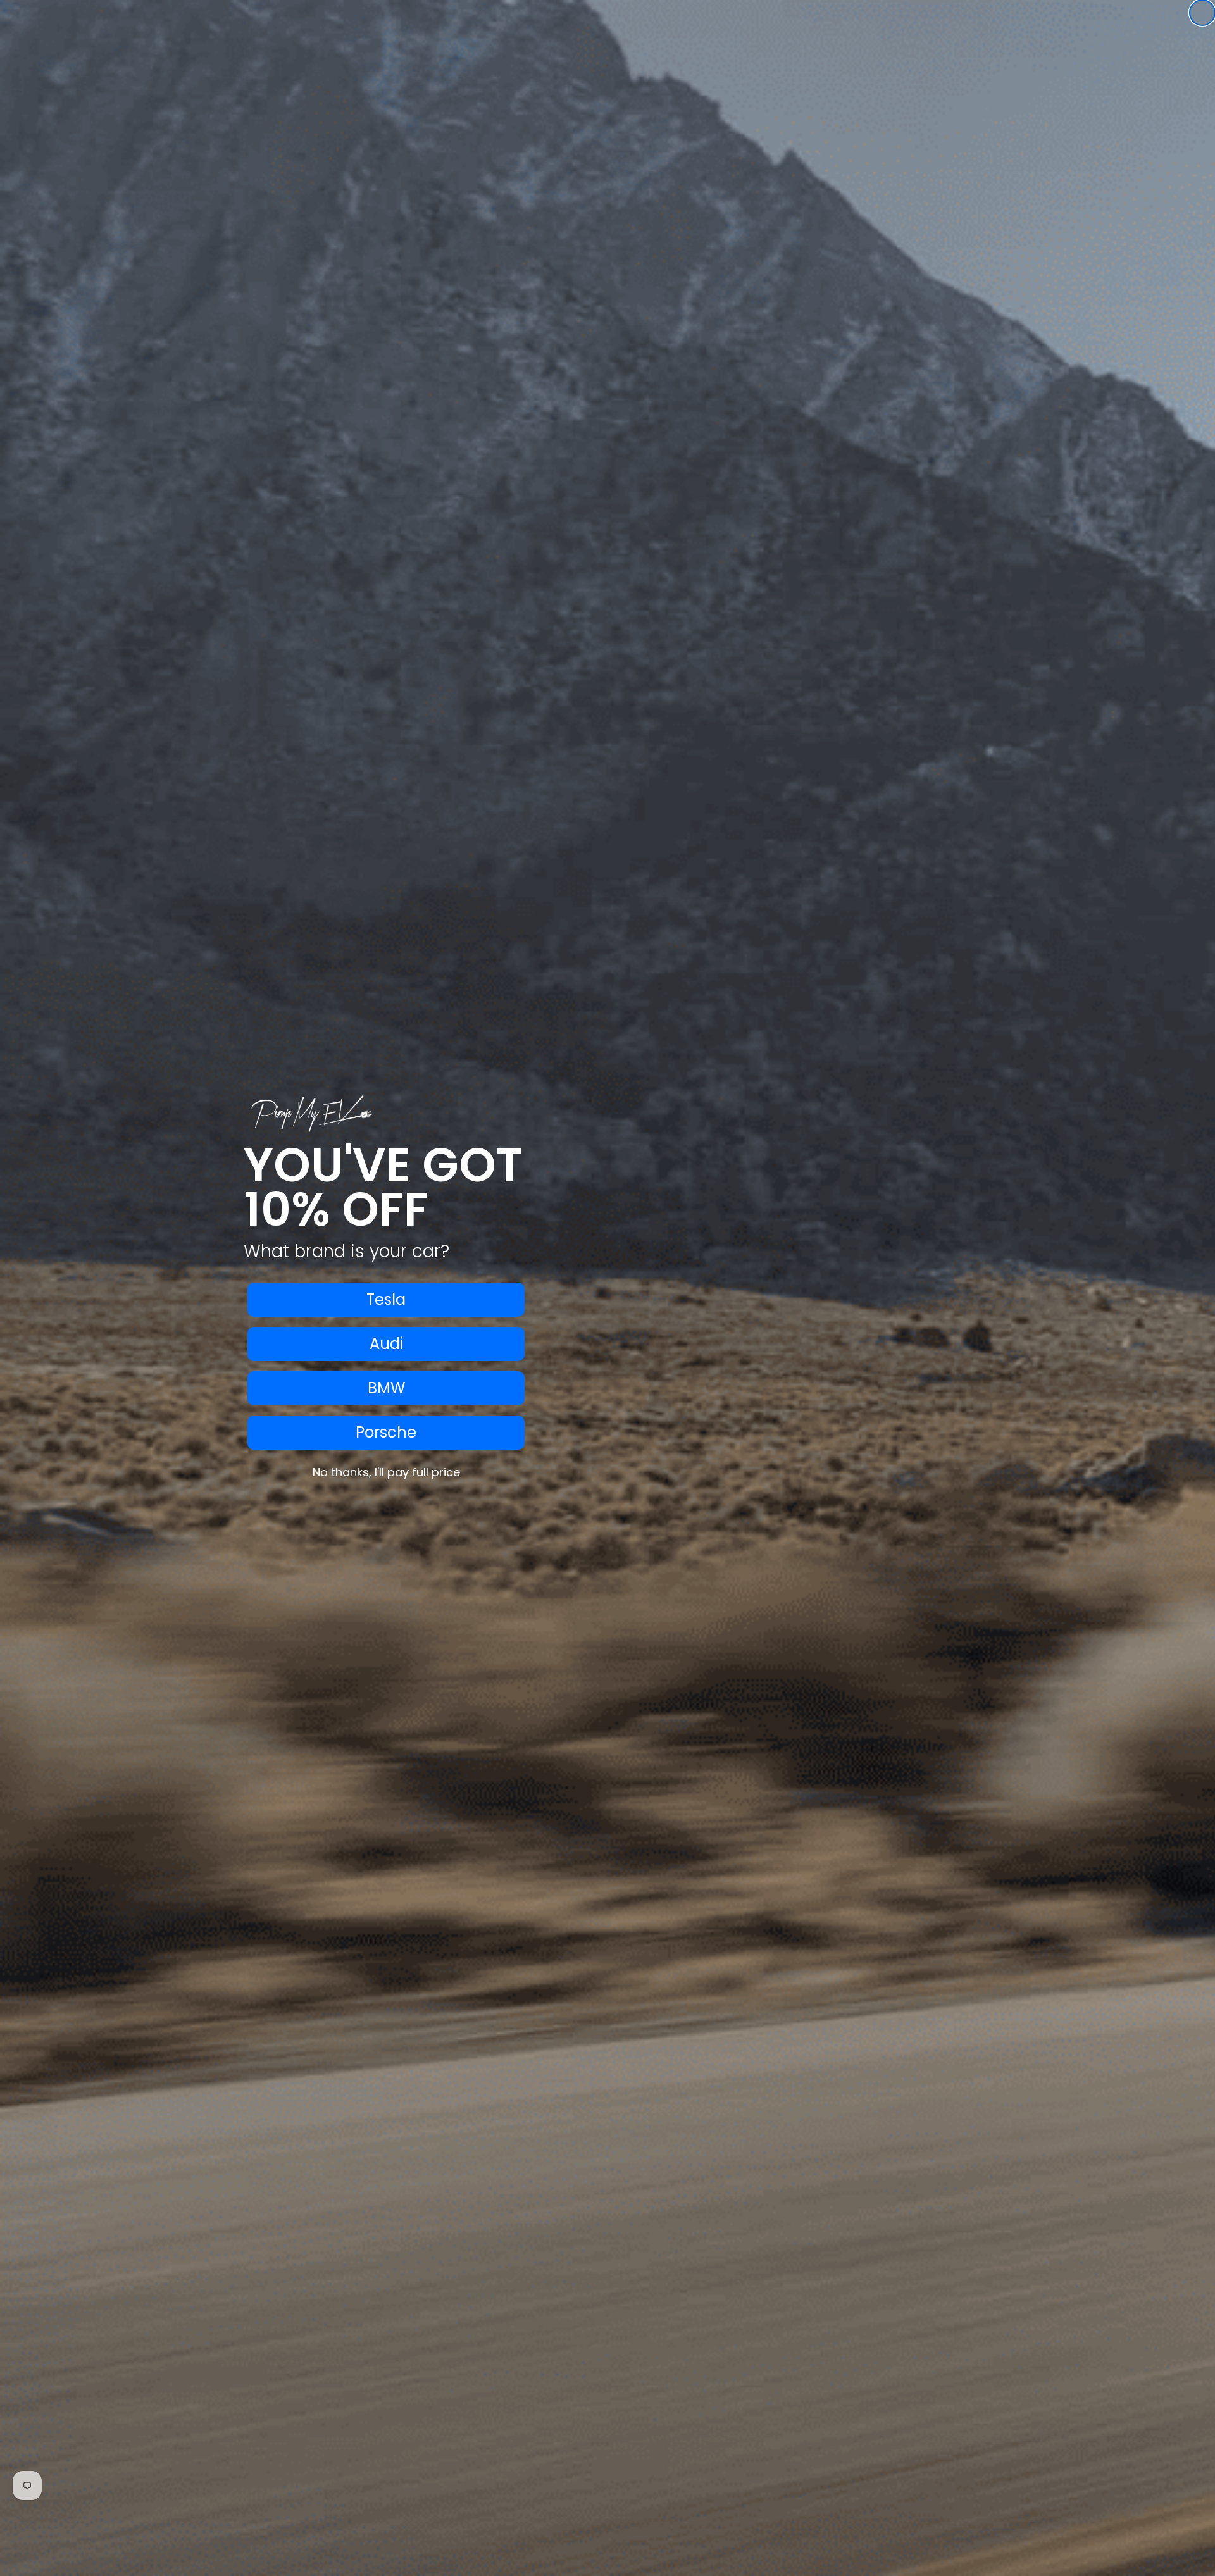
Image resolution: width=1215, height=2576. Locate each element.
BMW (386, 1388)
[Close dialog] (1202, 13)
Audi (386, 1344)
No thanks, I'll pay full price (386, 1472)
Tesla (386, 1299)
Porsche (386, 1432)
